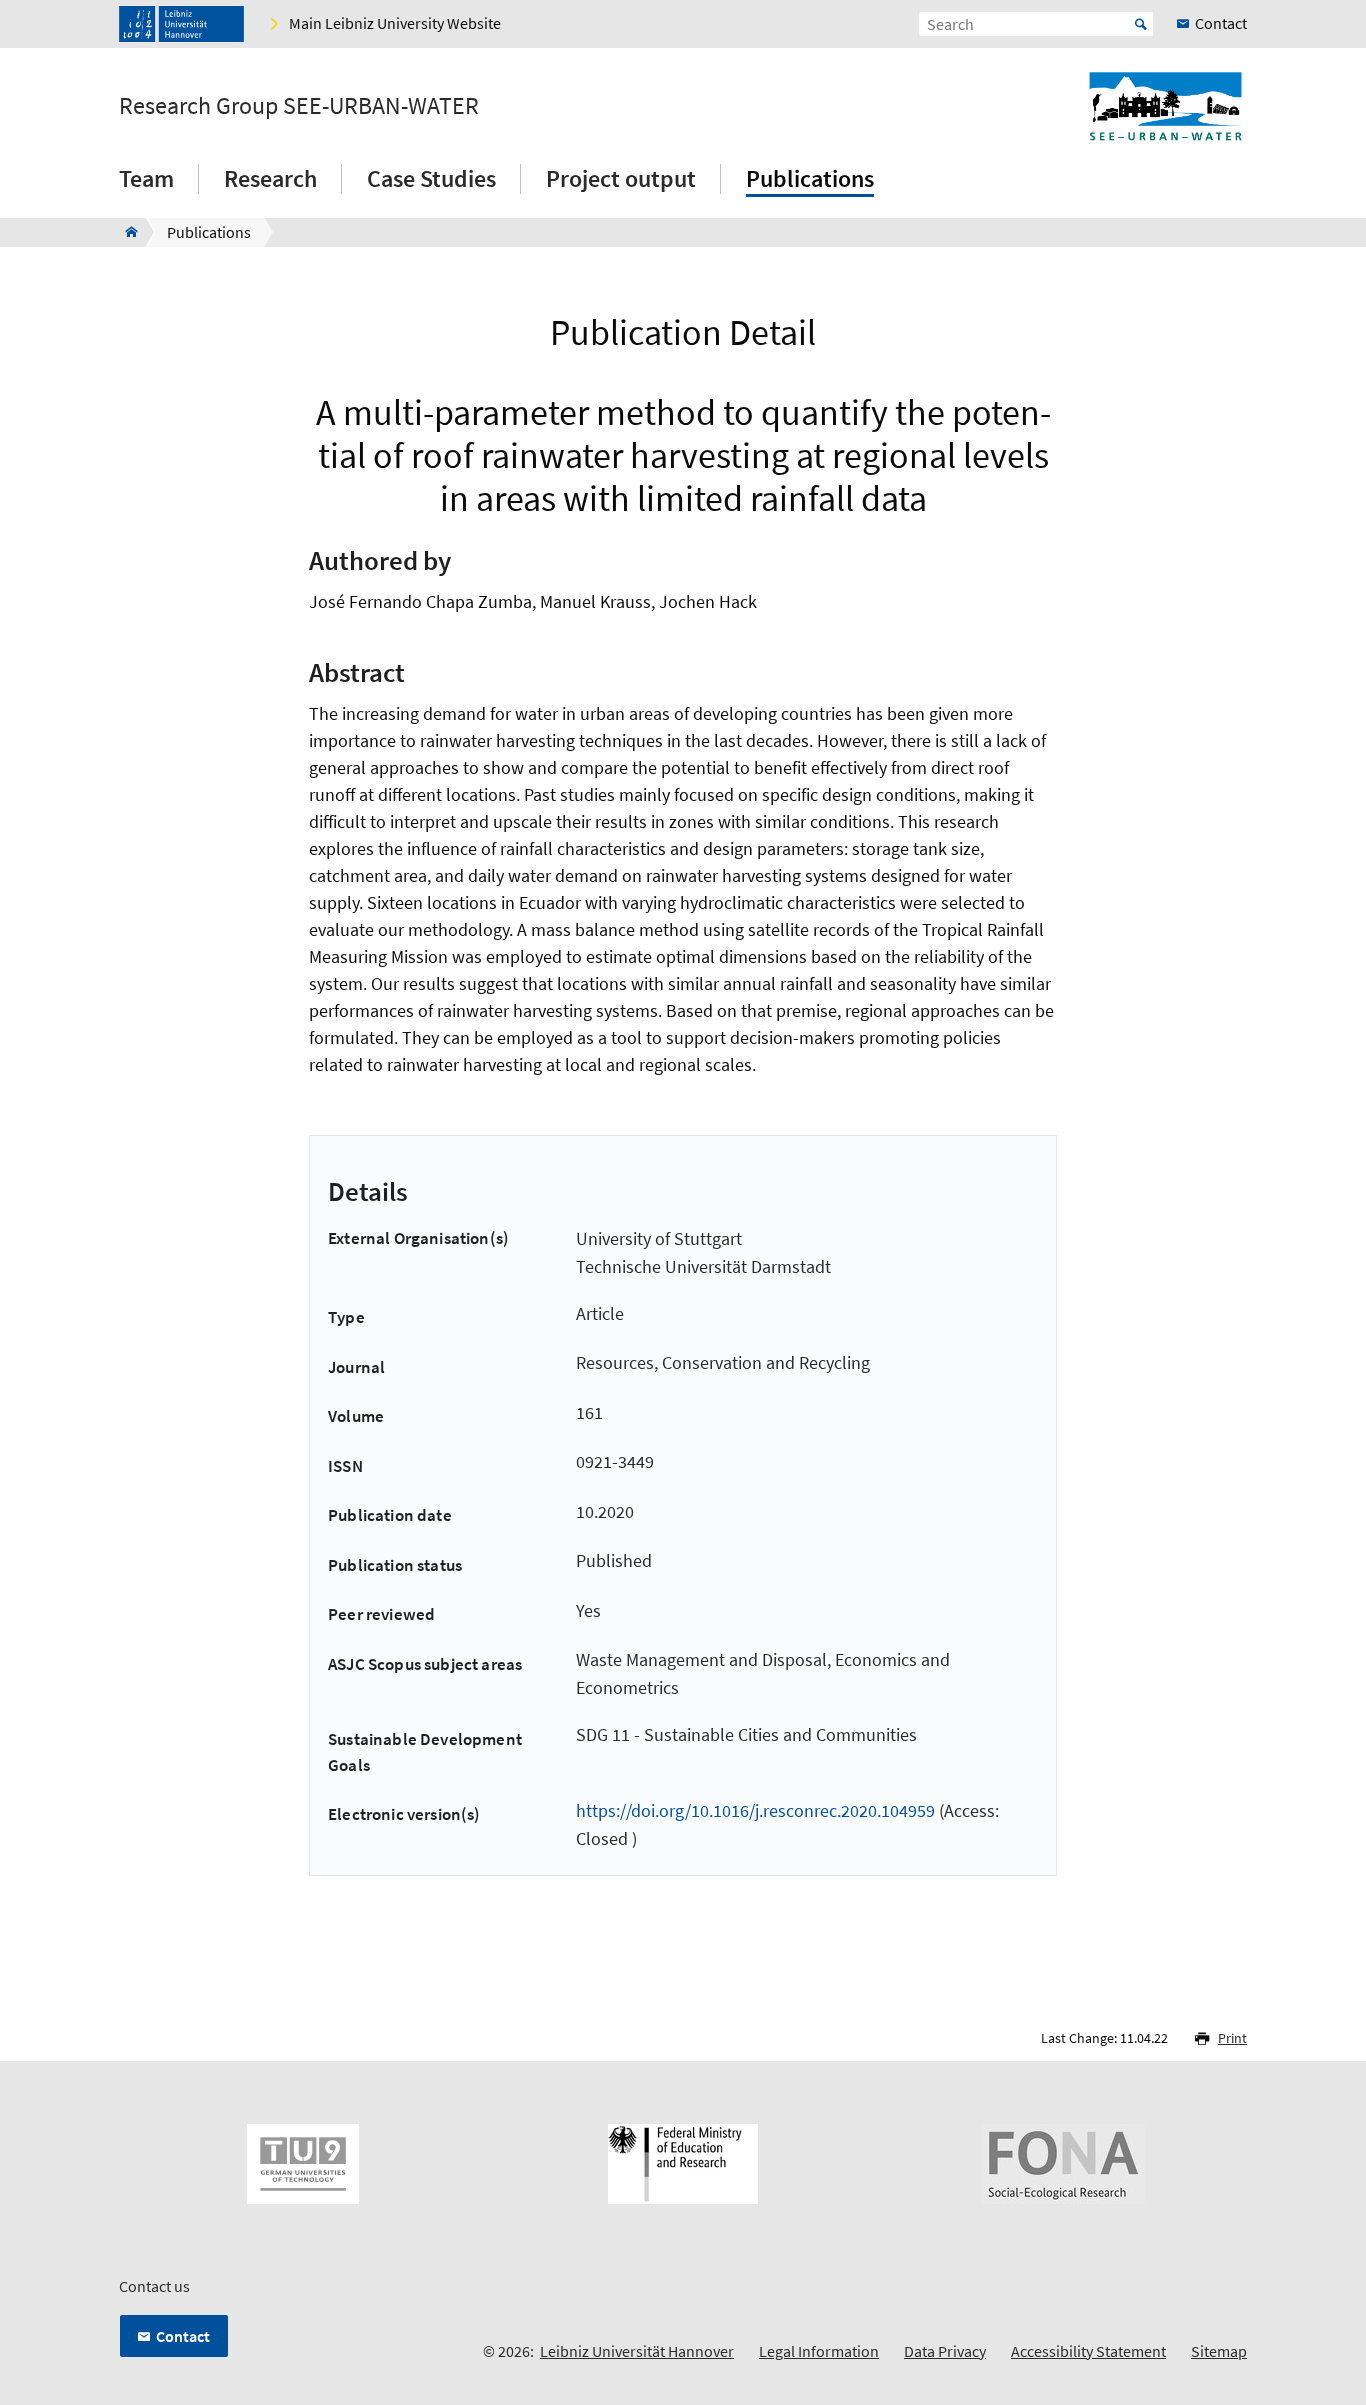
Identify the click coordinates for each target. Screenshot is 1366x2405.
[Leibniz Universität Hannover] (181, 24)
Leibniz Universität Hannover (637, 2351)
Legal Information (819, 2351)
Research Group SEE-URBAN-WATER (299, 106)
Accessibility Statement (1088, 2351)
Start (1141, 24)
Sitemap (1219, 2351)
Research (270, 178)
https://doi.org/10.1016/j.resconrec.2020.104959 (755, 1810)
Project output (621, 178)
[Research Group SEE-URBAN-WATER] (125, 232)
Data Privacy (945, 2351)
